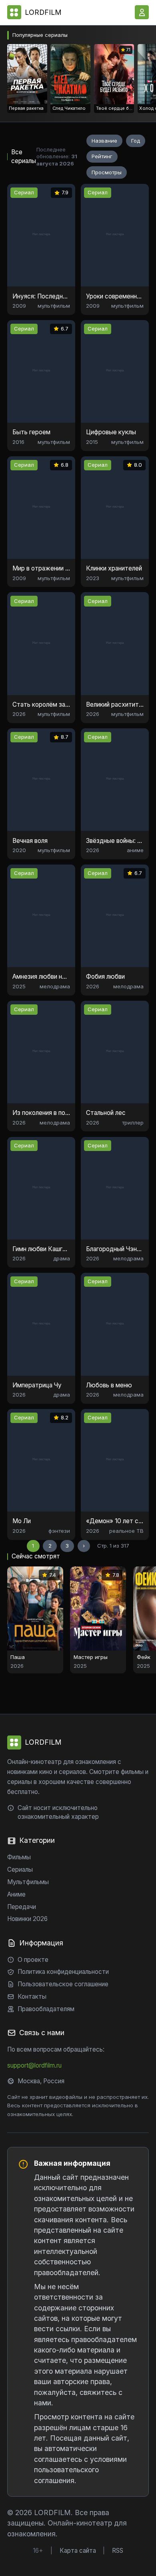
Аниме (16, 1894)
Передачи (22, 1907)
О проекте (33, 1960)
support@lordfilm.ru (34, 2065)
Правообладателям (46, 2009)
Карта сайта (78, 2551)
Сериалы (20, 1870)
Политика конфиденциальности (63, 1972)
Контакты (32, 1997)
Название (104, 141)
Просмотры (107, 172)
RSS (118, 2551)
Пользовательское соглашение (63, 1984)
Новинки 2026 (27, 1919)
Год (136, 141)
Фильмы (19, 1857)
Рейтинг (102, 156)
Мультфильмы (28, 1882)
